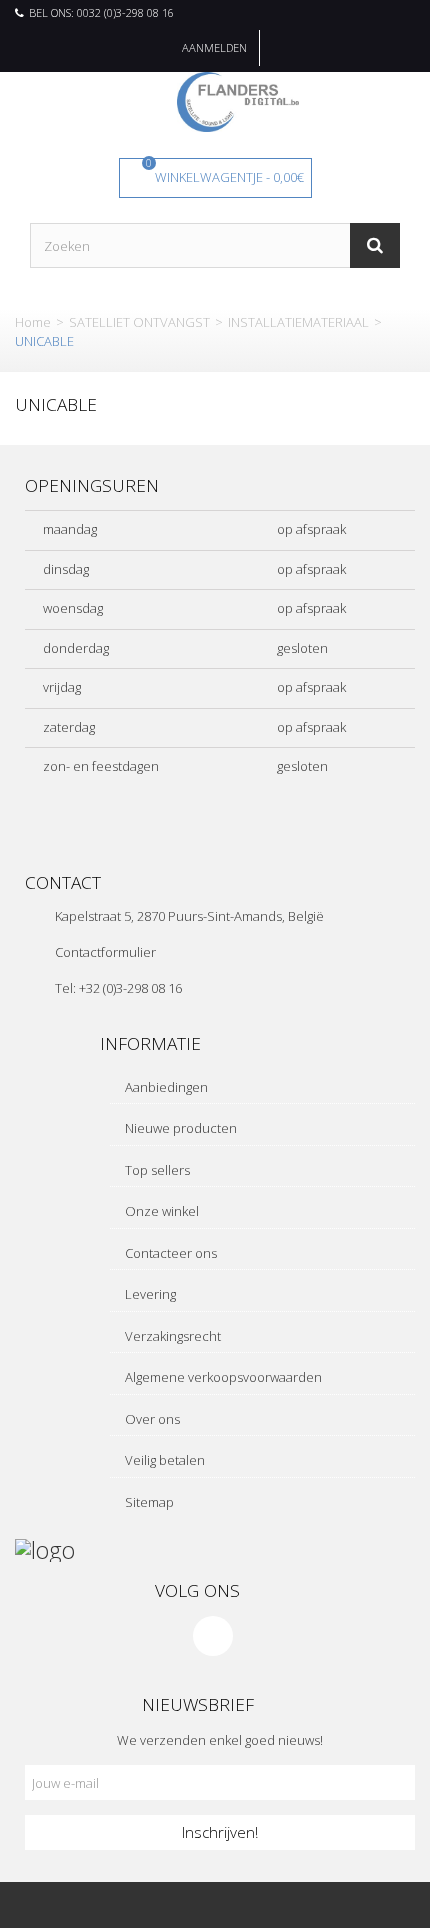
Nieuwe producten (179, 1128)
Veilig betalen (163, 1460)
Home (33, 322)
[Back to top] (322, 1905)
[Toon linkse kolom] (107, 1905)
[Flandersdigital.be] (238, 100)
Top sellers (156, 1170)
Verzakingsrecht (171, 1336)
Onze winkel (160, 1211)
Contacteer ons (169, 1253)
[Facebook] (213, 1636)
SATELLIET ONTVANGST (139, 322)
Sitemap (148, 1502)
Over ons (151, 1419)
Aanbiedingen (165, 1087)
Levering (149, 1294)
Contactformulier (105, 952)
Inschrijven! (220, 1832)
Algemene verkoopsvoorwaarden (222, 1377)
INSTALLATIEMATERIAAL (298, 322)
